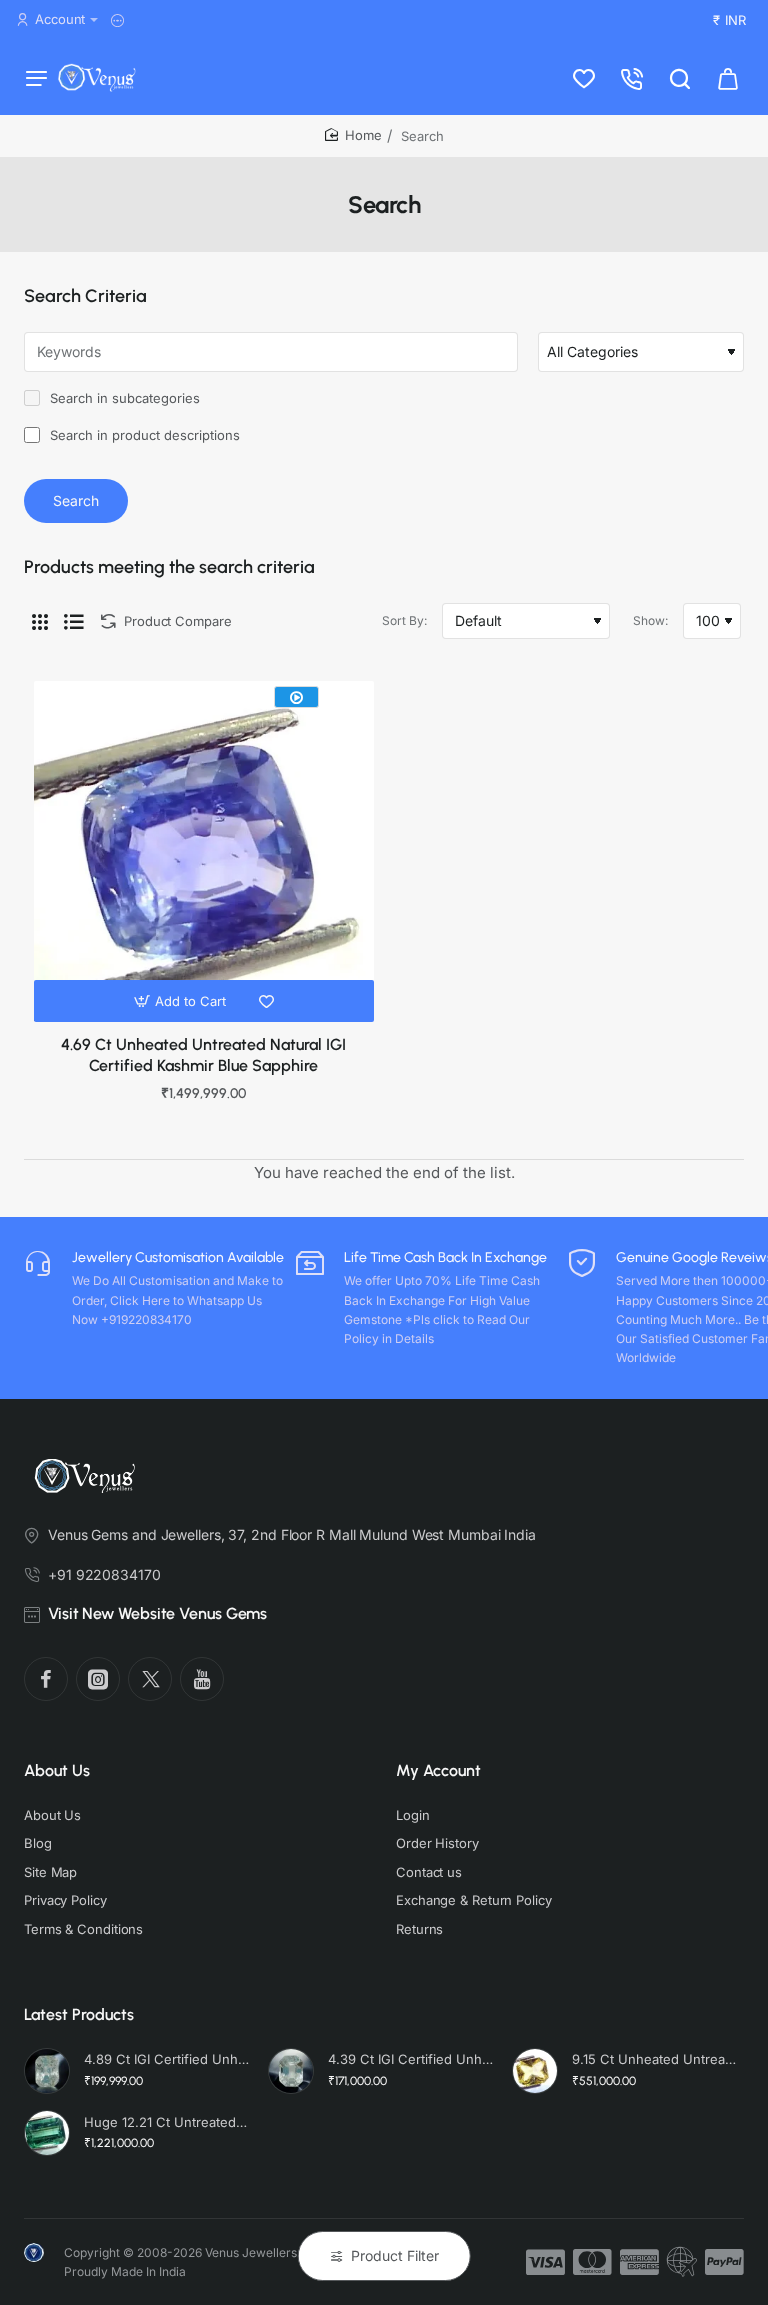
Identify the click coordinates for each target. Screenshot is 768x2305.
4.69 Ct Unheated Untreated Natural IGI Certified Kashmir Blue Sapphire (203, 1055)
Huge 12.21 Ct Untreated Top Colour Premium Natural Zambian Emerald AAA (167, 2122)
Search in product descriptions (143, 435)
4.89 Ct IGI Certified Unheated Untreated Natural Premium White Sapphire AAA (167, 2059)
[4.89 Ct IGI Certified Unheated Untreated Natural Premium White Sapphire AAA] (47, 2071)
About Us (57, 1770)
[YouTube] (202, 1679)
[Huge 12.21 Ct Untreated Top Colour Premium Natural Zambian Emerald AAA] (47, 2133)
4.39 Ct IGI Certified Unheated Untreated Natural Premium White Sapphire (411, 2059)
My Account (438, 1770)
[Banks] (682, 2262)
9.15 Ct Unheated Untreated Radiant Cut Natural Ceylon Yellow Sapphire (655, 2059)
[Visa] (545, 2262)
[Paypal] (724, 2262)
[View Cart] (728, 77)
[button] (182, 1001)
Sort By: (404, 620)
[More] (120, 20)
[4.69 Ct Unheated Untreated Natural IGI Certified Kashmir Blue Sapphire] (204, 851)
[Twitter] (150, 1679)
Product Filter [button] (395, 2255)
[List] (74, 621)
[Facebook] (46, 1679)
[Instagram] (98, 1679)
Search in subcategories (123, 398)
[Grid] (40, 621)
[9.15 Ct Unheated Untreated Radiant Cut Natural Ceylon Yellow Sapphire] (535, 2071)
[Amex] (639, 2262)
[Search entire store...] (680, 77)
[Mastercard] (592, 2262)
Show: (650, 620)
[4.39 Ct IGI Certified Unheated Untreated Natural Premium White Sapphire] (291, 2071)
